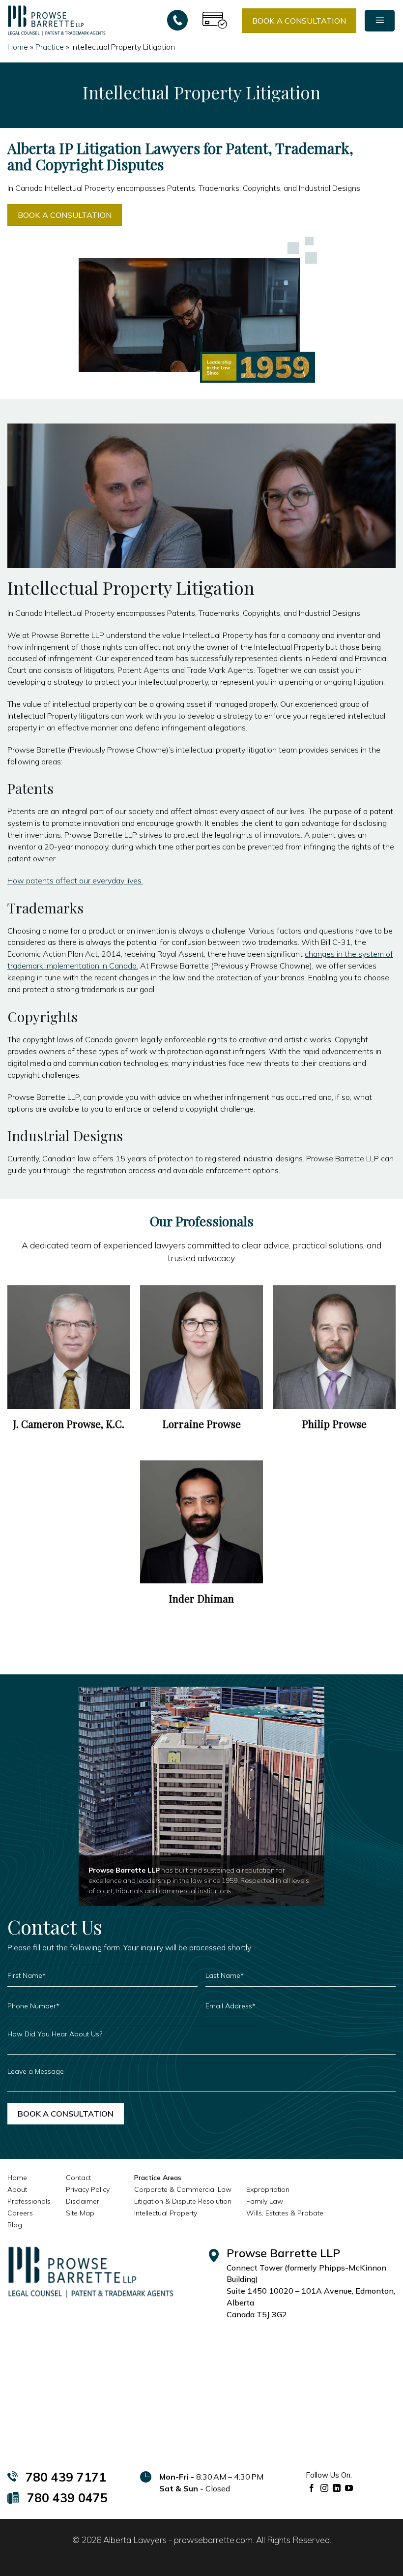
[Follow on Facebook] (312, 2488)
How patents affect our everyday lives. (75, 880)
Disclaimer (83, 2201)
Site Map (80, 2213)
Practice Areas (158, 2178)
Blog (15, 2225)
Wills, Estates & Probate (285, 2213)
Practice (50, 47)
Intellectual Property (166, 2213)
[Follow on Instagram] (325, 2488)
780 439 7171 (66, 2477)
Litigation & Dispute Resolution (183, 2201)
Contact (78, 2178)
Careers (20, 2213)
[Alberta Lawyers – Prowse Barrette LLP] (57, 20)
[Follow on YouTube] (349, 2488)
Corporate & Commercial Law (183, 2189)
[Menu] (380, 21)
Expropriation (268, 2189)
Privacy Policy (88, 2189)
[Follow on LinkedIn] (337, 2488)
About (17, 2189)
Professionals (29, 2201)
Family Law (265, 2201)
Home (18, 47)
